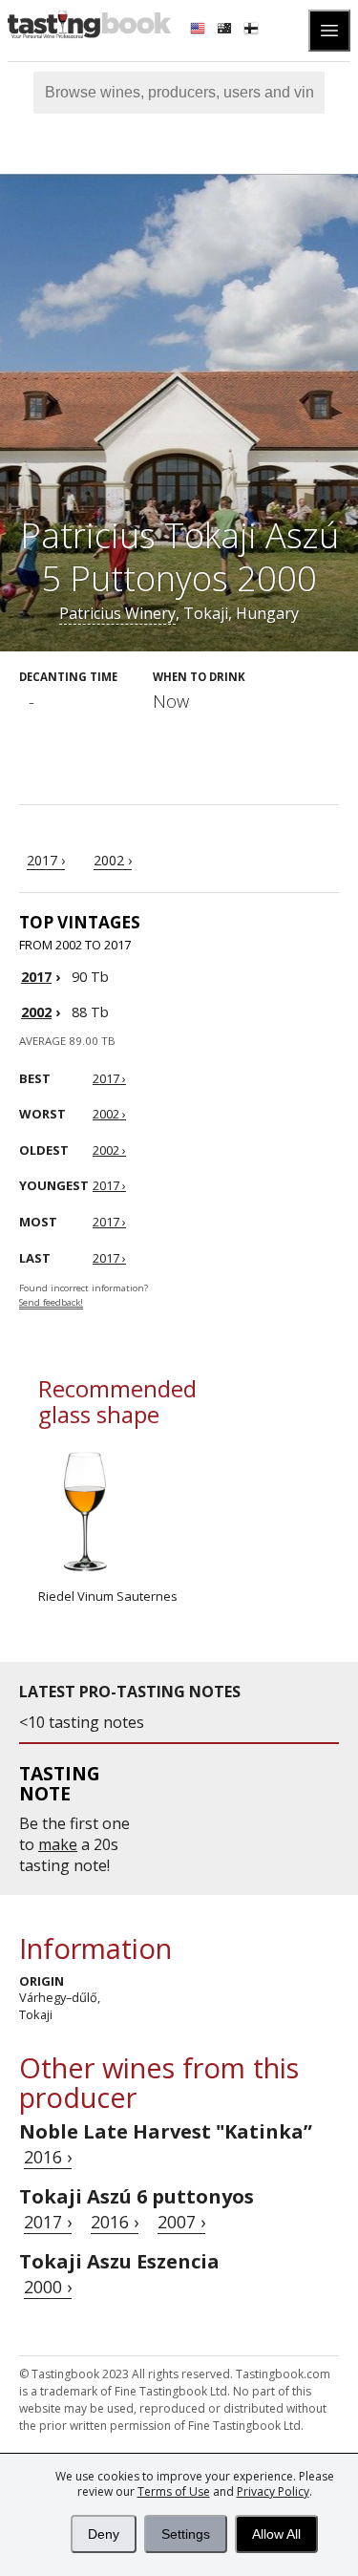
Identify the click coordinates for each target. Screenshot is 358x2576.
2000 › (48, 2287)
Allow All (276, 2534)
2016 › (48, 2157)
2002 (36, 1012)
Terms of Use (174, 2491)
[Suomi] (253, 31)
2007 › (181, 2222)
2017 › (46, 860)
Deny (104, 2534)
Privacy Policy (273, 2491)
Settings (186, 2534)
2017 (36, 977)
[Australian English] (226, 31)
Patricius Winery (117, 613)
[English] (200, 31)
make (58, 1844)
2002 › (113, 860)
